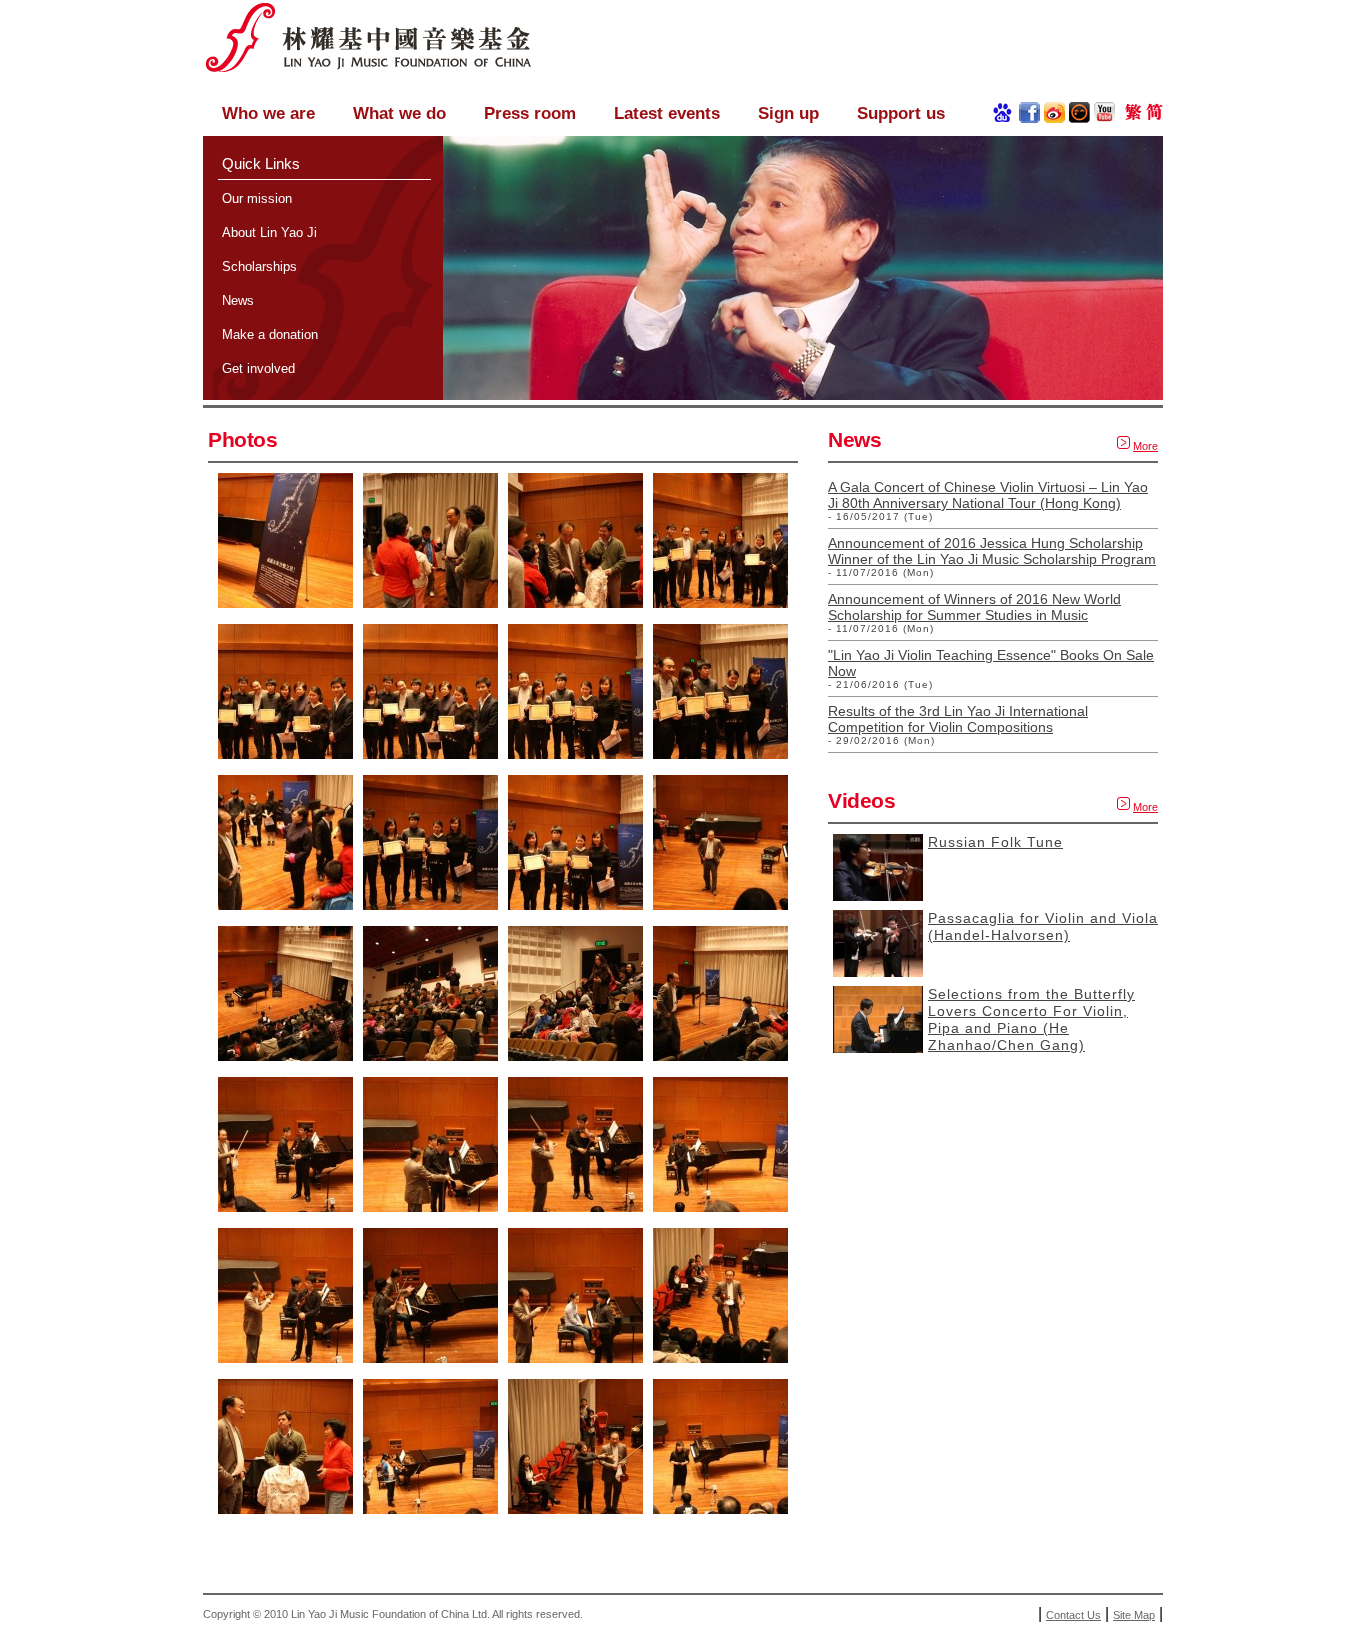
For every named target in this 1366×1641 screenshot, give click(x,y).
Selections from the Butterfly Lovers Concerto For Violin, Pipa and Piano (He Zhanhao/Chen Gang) (1031, 1019)
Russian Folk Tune (995, 842)
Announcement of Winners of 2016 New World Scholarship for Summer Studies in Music (974, 607)
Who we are (268, 113)
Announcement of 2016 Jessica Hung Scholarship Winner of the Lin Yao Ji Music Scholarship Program (992, 551)
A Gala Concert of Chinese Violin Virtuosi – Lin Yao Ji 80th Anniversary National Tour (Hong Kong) (988, 495)
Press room (530, 113)
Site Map (1134, 1615)
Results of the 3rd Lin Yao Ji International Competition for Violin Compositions (958, 719)
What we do (399, 113)
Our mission (257, 198)
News (238, 300)
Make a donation (270, 334)
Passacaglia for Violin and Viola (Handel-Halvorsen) (1043, 926)
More (1145, 446)
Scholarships (259, 266)
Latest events (667, 113)
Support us (901, 113)
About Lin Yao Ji (269, 232)
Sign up (788, 113)
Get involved (258, 368)
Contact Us (1073, 1615)
